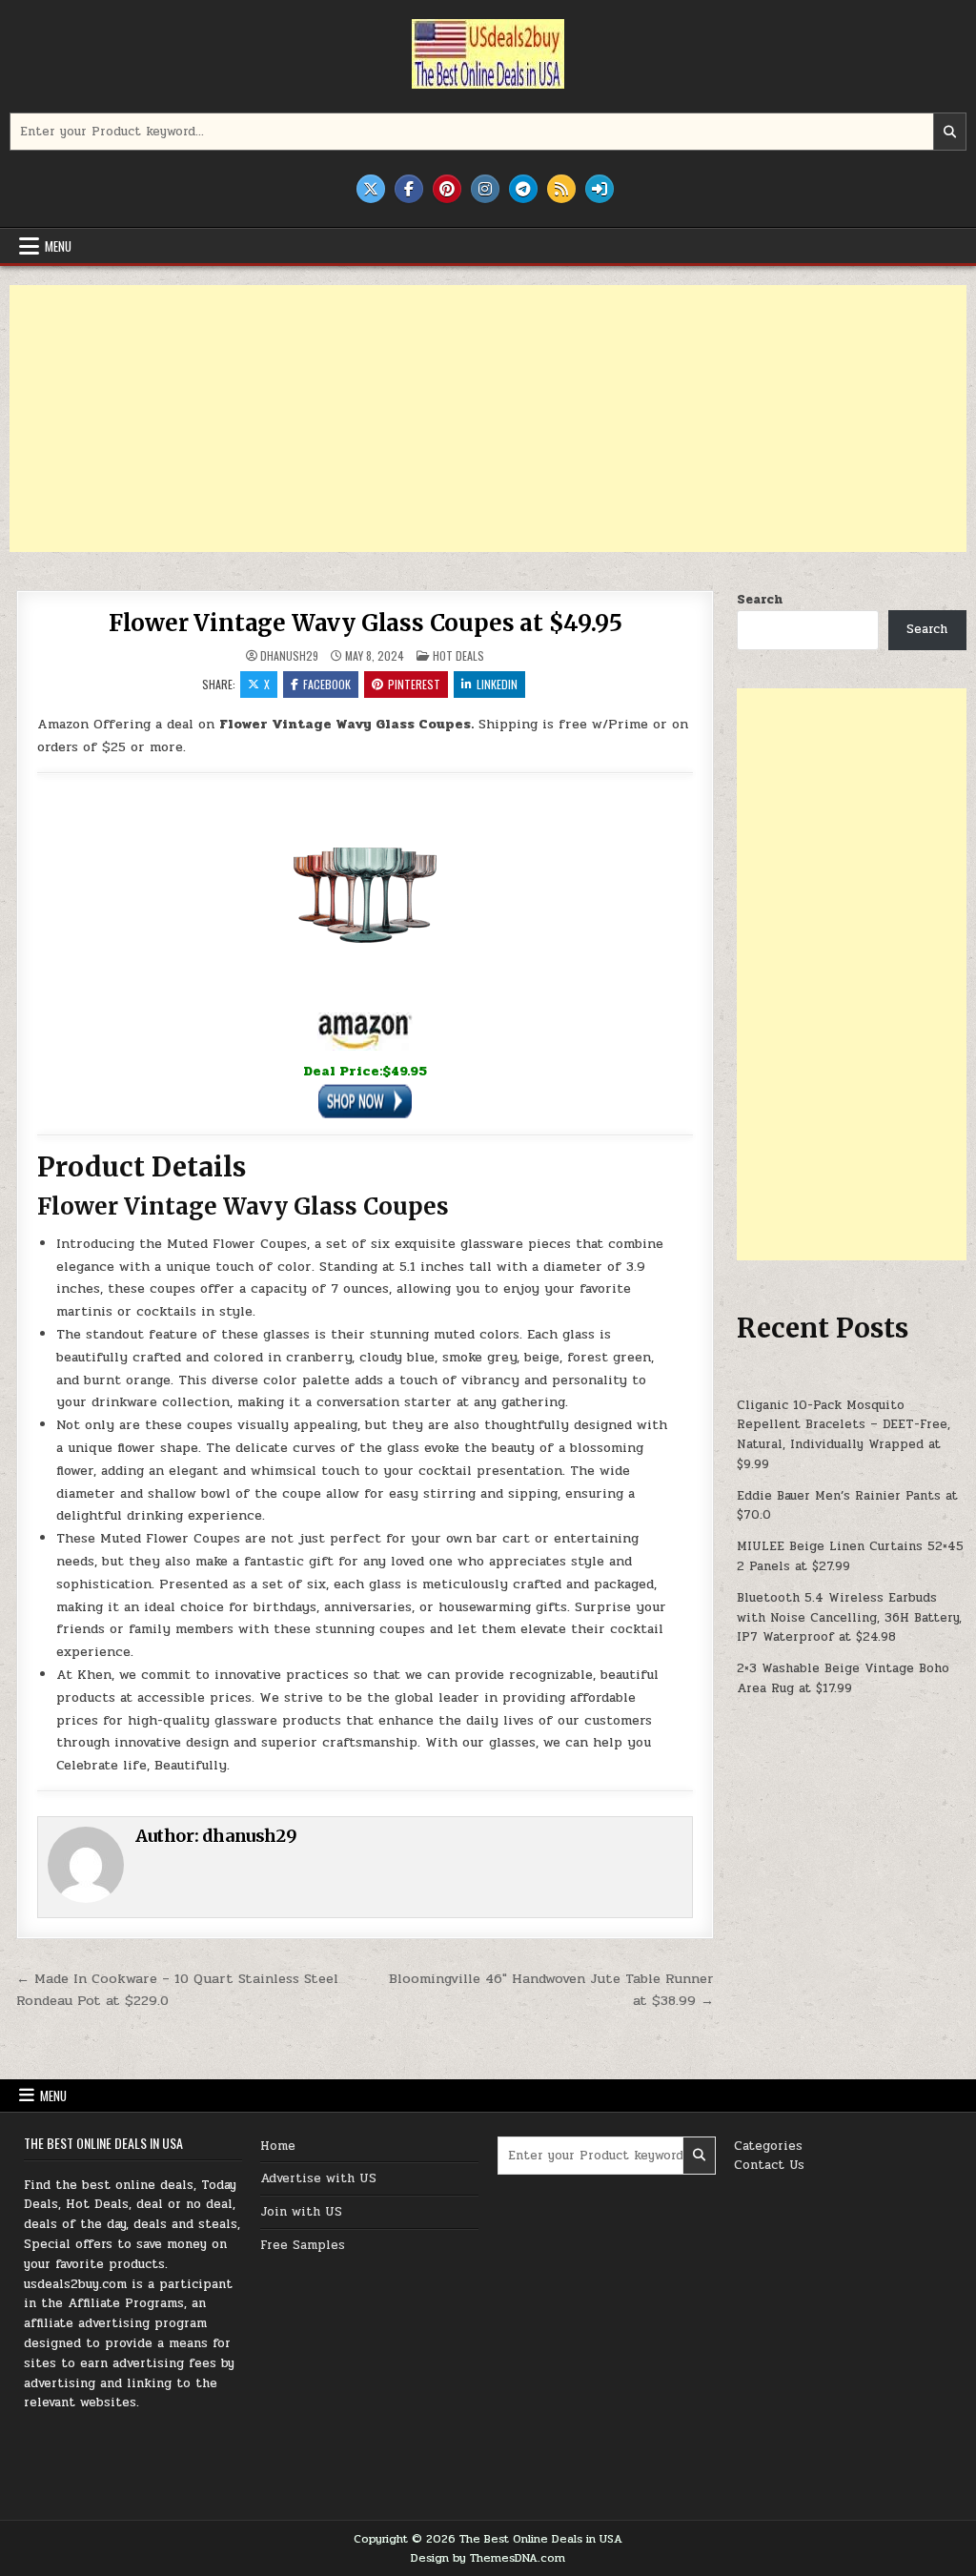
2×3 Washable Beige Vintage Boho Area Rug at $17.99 (843, 1678)
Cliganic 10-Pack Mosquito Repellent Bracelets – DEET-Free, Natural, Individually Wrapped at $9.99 (844, 1435)
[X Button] (371, 189)
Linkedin (497, 684)
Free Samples (303, 2245)
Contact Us (769, 2165)
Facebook (327, 684)
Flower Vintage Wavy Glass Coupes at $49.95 (366, 623)
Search (760, 600)
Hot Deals (458, 655)
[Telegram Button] (523, 189)
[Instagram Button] (485, 189)
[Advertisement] (488, 419)
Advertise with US (318, 2178)
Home (278, 2146)
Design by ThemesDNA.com (488, 2558)
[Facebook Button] (409, 189)
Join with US (301, 2212)
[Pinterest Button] (447, 189)
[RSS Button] (561, 189)
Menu (58, 246)
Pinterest (414, 684)
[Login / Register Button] (600, 189)
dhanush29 (289, 656)
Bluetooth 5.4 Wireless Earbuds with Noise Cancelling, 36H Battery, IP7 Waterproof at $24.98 (849, 1618)
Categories (768, 2146)
